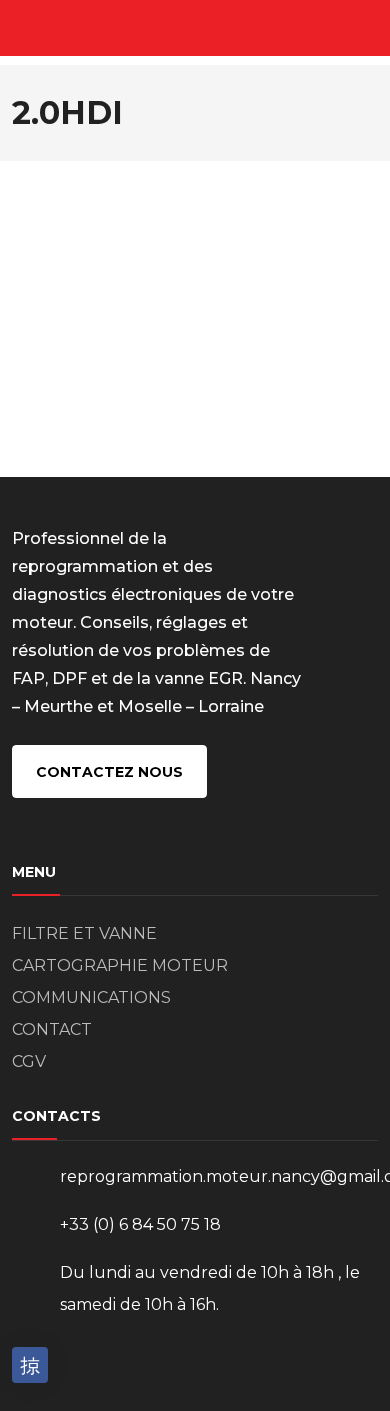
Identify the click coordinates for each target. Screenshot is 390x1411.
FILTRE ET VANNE (84, 933)
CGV (29, 1061)
